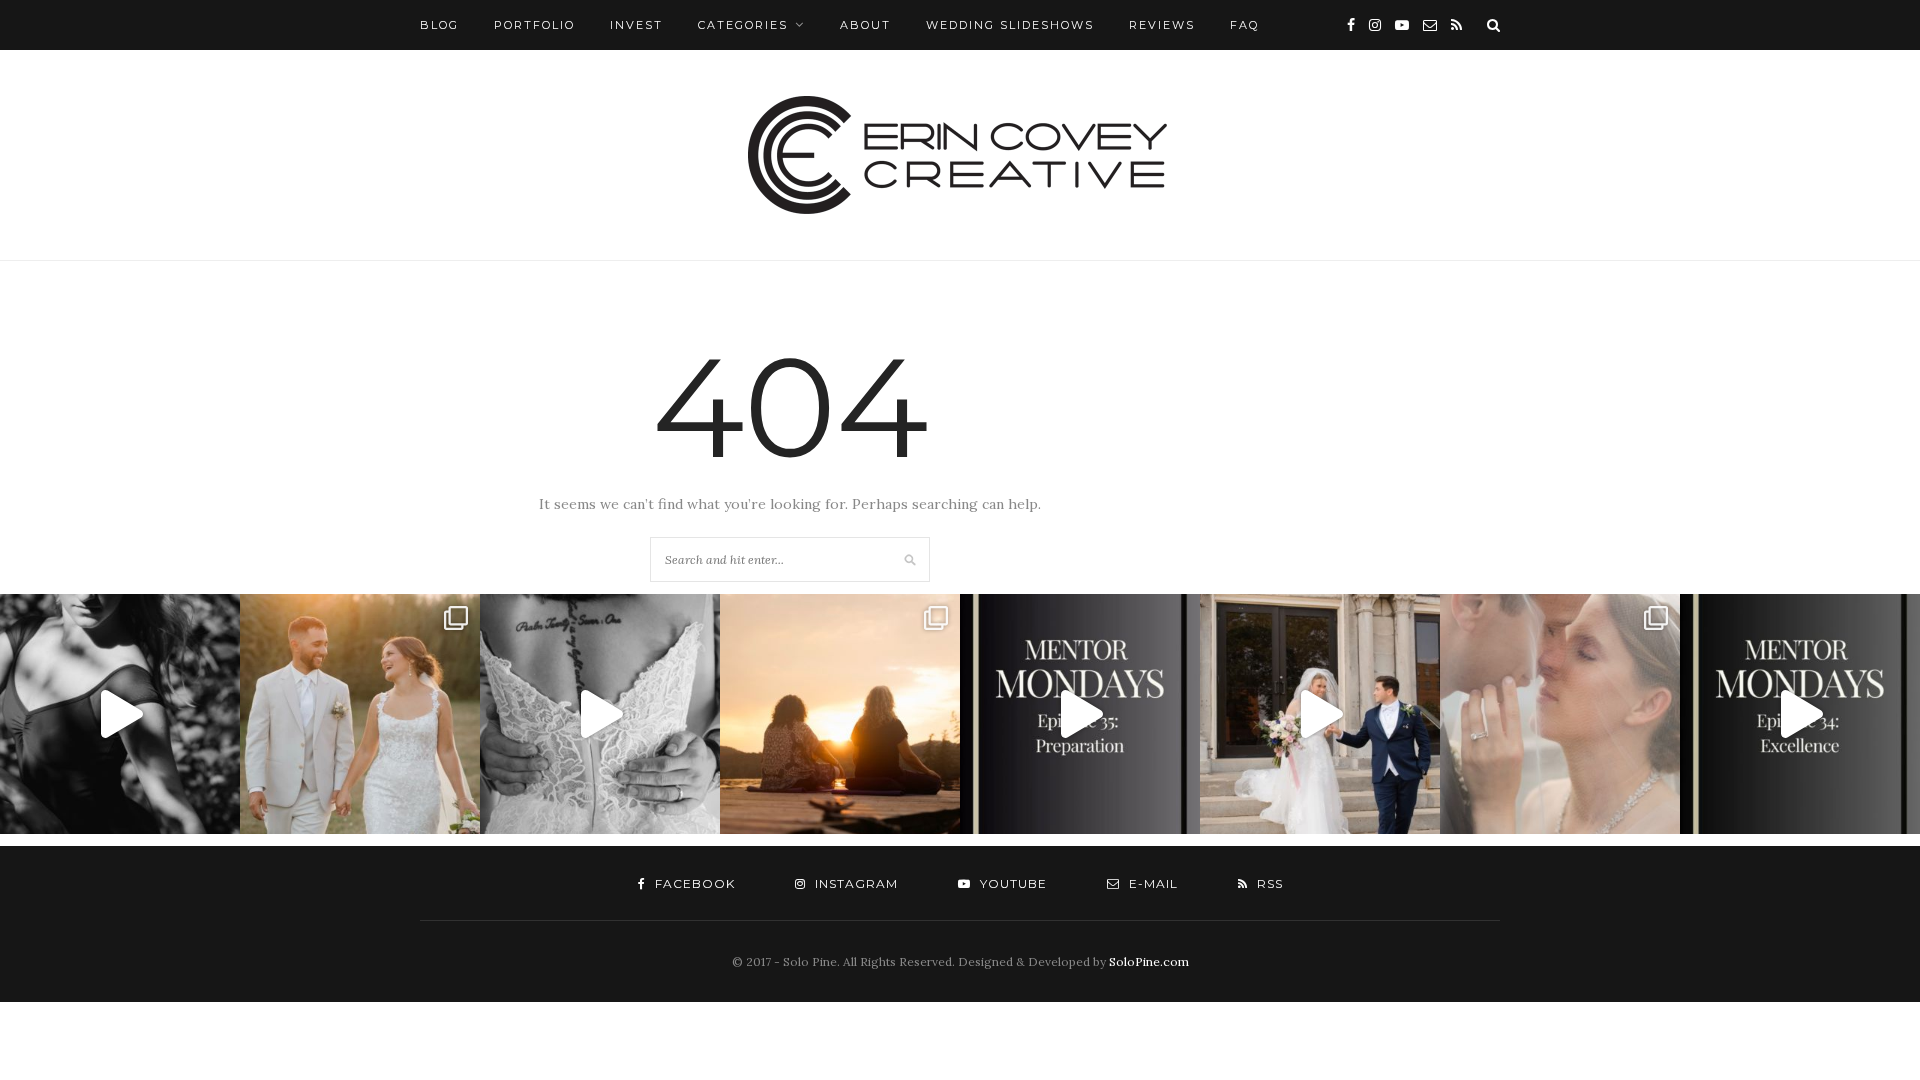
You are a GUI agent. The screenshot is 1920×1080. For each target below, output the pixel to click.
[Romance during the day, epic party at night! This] (1560, 714)
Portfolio (534, 25)
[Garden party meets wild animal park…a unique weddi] (600, 714)
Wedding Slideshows (1010, 25)
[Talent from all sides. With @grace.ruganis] (120, 714)
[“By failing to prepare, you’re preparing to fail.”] (1080, 714)
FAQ (1244, 25)
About (865, 25)
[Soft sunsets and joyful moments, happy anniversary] (360, 714)
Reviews (1162, 25)
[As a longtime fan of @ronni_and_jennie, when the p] (840, 714)
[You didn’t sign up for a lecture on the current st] (1800, 714)
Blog (439, 25)
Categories (743, 25)
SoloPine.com (1149, 961)
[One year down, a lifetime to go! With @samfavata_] (1320, 714)
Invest (636, 25)
